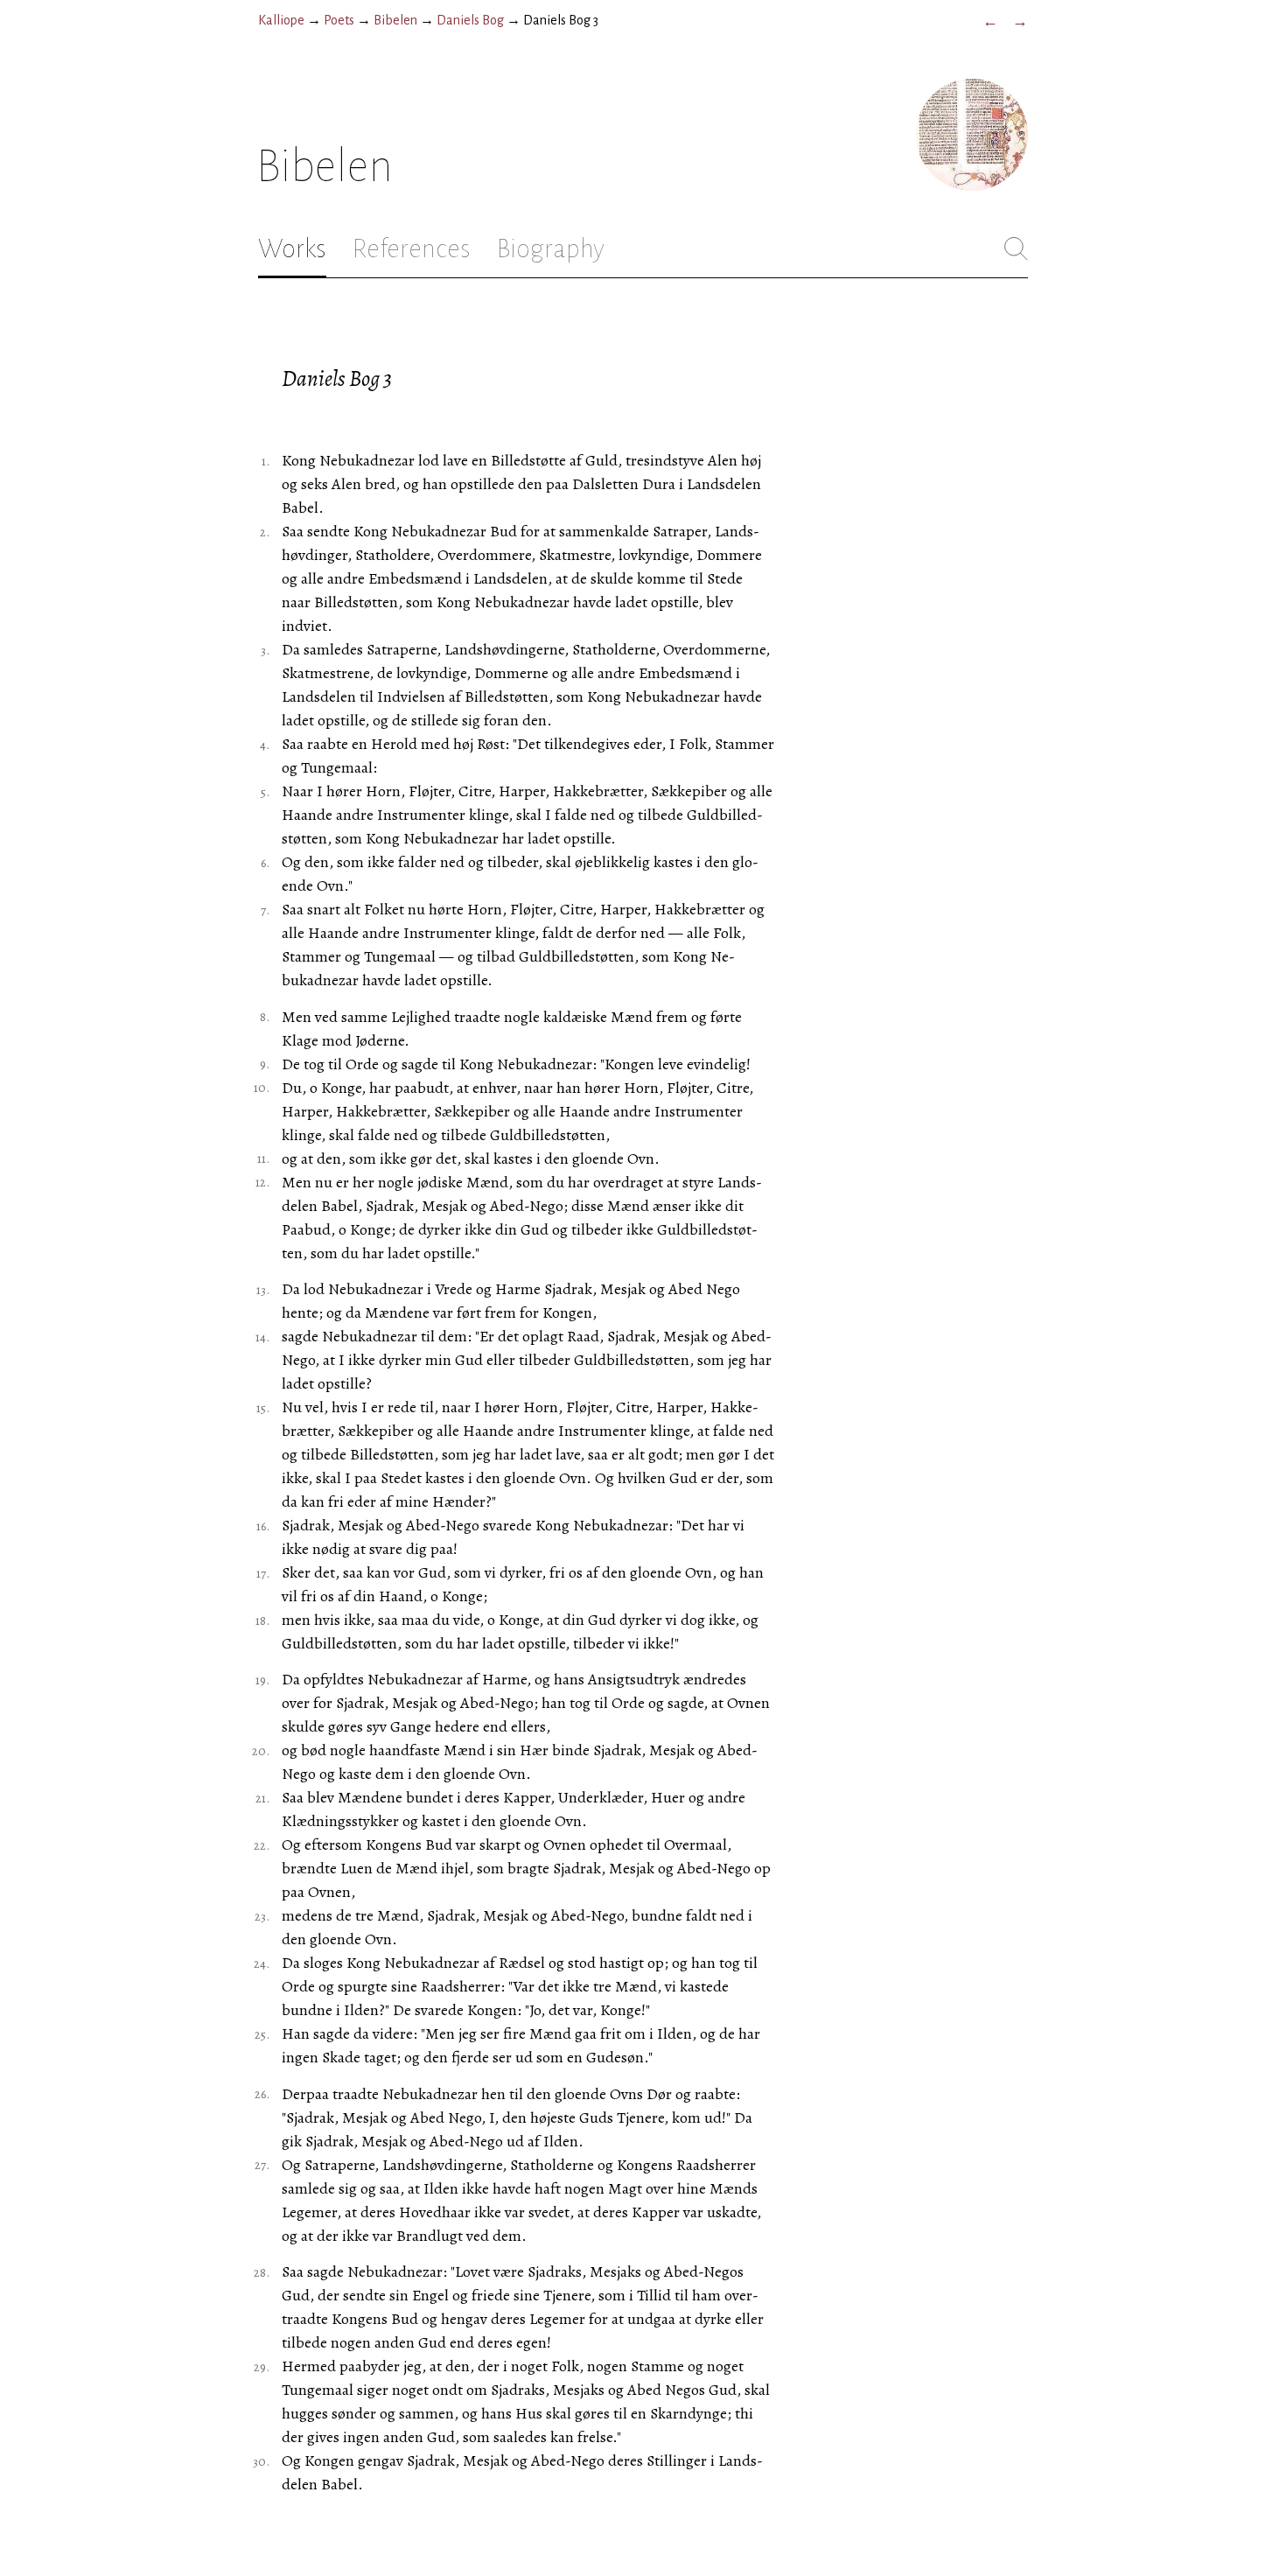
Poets (339, 20)
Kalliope (281, 20)
